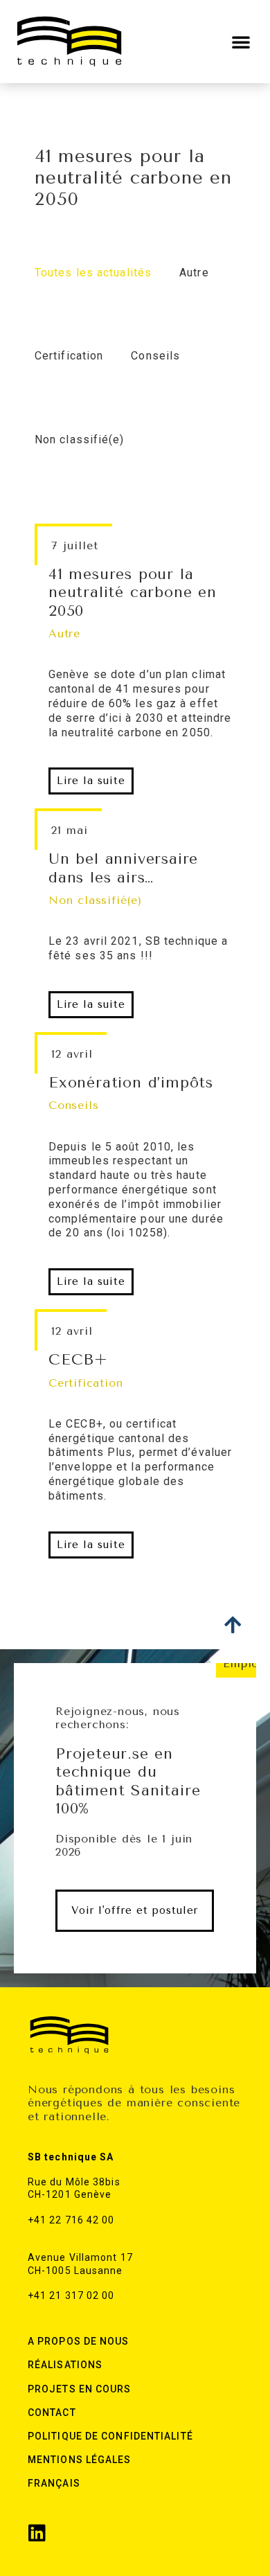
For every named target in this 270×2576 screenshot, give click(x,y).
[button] (241, 42)
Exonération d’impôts (131, 1083)
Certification (85, 1383)
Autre (64, 633)
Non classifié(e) (95, 900)
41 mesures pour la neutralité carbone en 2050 (133, 593)
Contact (52, 2413)
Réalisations (65, 2365)
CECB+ (78, 1360)
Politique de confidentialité (110, 2436)
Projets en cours (80, 2389)
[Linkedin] (37, 2533)
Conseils (73, 1105)
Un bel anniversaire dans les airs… (123, 868)
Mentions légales (80, 2460)
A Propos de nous (79, 2341)
